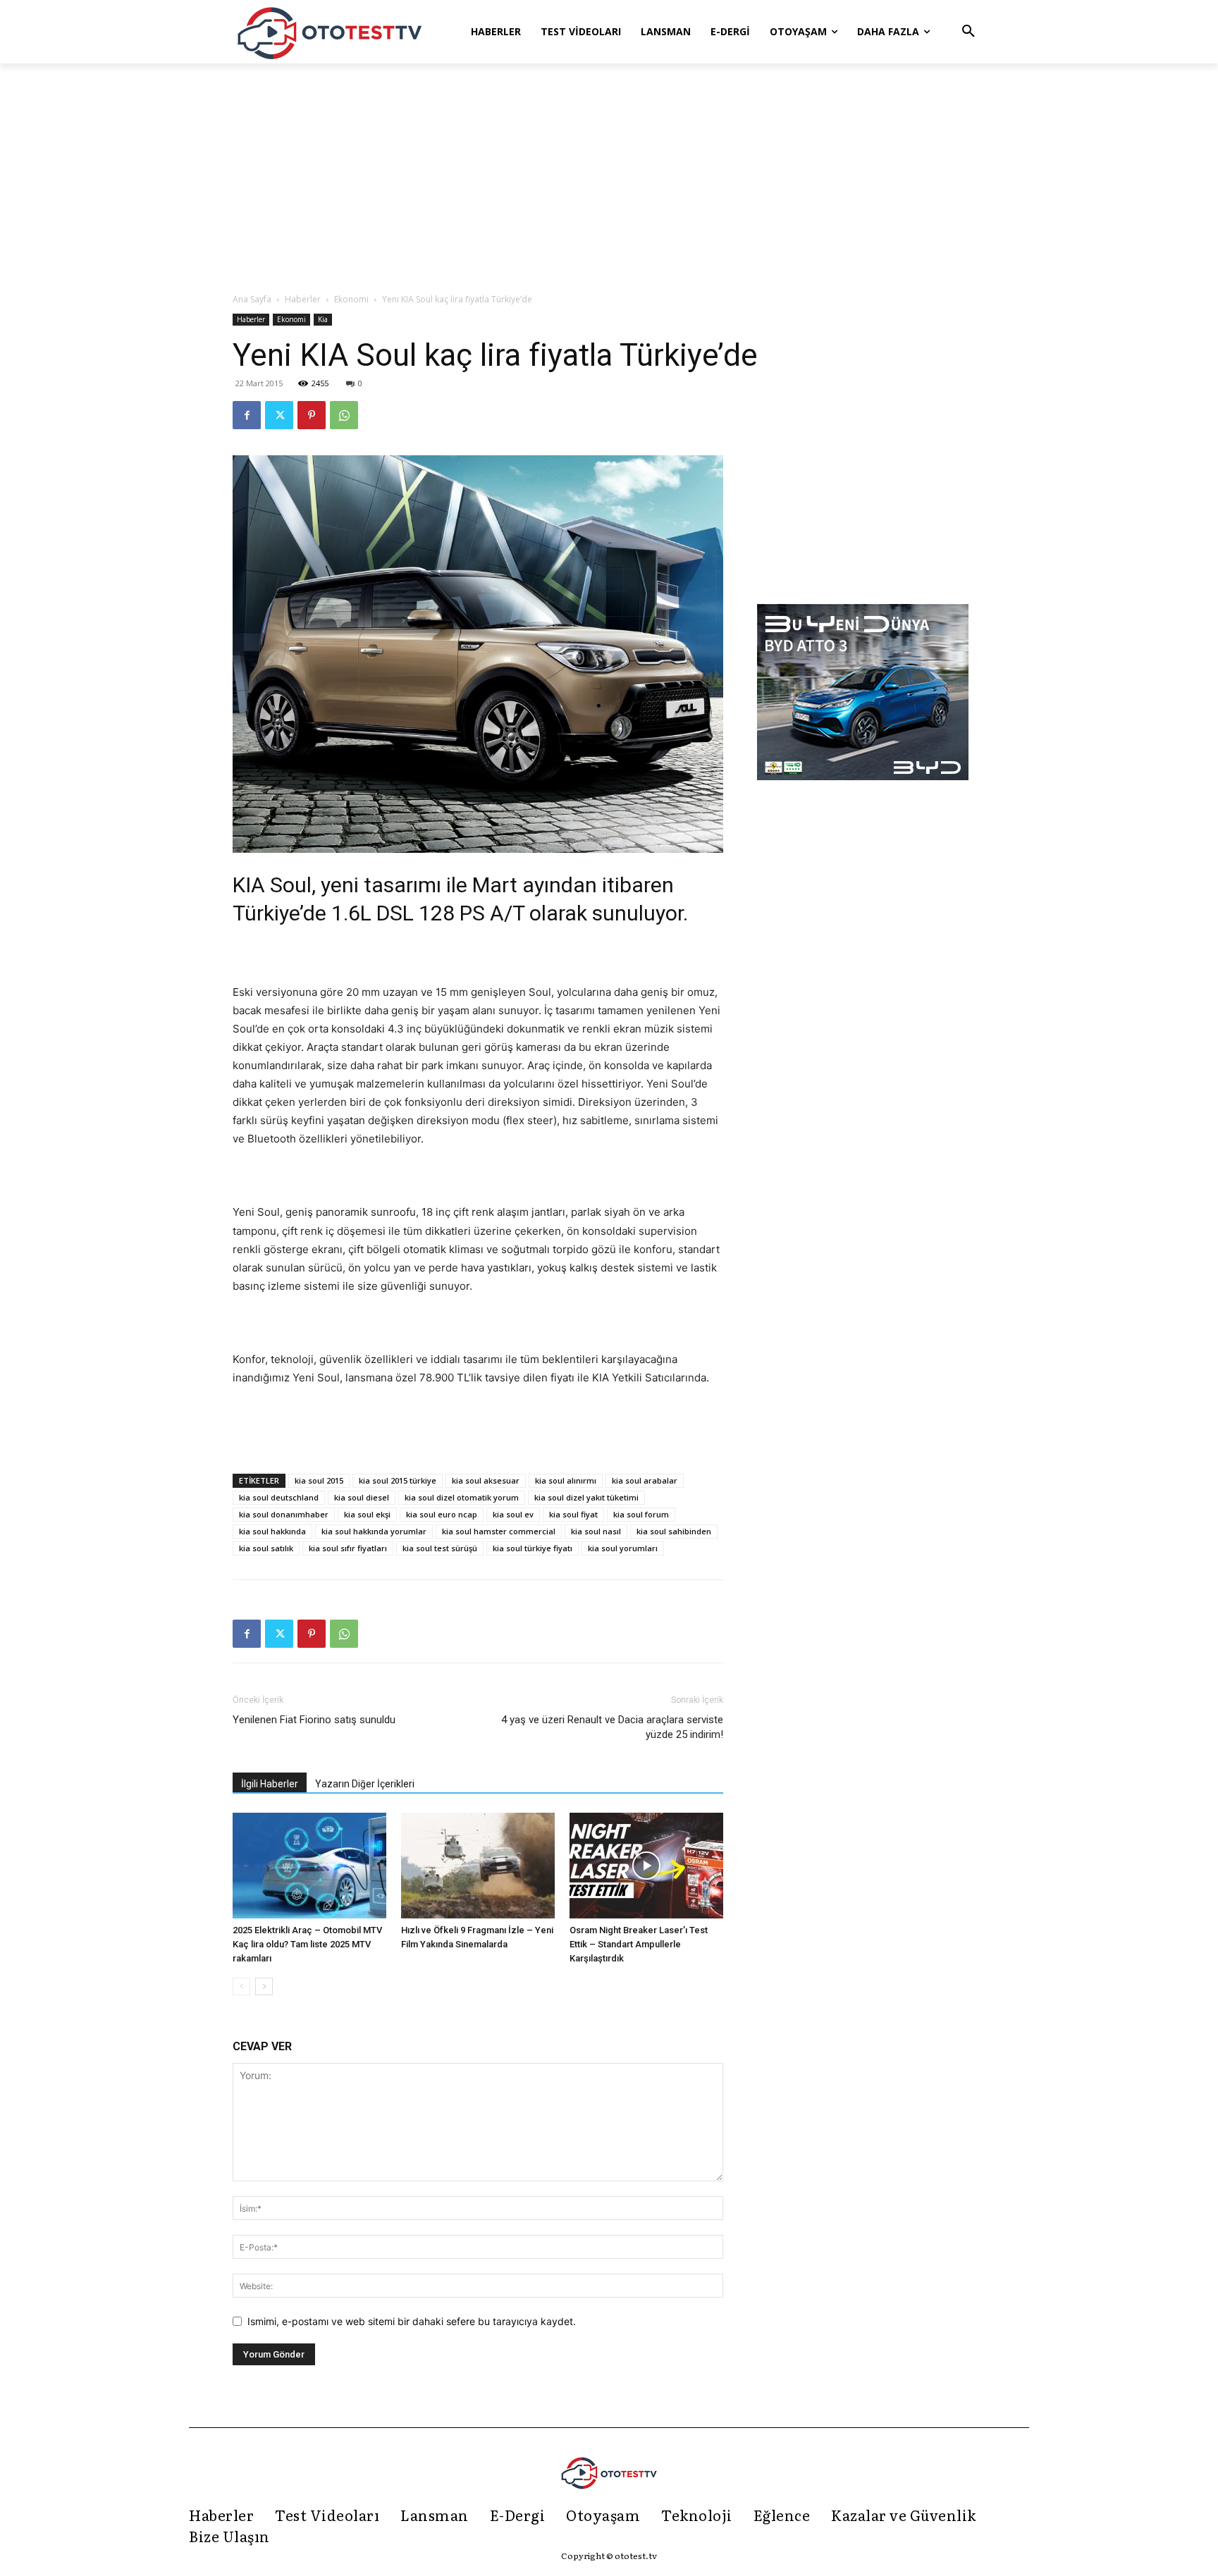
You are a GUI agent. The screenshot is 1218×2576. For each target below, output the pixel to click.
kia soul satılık (266, 1548)
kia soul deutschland (279, 1497)
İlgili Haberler (270, 1784)
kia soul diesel (362, 1497)
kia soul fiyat (573, 1514)
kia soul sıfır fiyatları (348, 1548)
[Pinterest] (312, 415)
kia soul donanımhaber (284, 1514)
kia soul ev (513, 1514)
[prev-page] (241, 1986)
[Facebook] (247, 415)
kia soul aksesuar (486, 1480)
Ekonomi (351, 299)
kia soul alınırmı (566, 1480)
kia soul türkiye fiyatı (533, 1548)
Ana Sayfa (252, 299)
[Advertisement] (609, 179)
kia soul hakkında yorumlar (374, 1531)
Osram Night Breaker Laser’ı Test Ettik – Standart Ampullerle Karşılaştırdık (639, 1944)
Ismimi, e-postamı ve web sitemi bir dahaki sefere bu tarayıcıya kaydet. (412, 2321)
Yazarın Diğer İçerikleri (365, 1784)
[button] (968, 32)
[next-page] (264, 1986)
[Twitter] (279, 415)
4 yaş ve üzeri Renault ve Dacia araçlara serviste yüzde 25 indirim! (612, 1727)
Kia (323, 319)
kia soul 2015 (319, 1480)
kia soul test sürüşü (440, 1548)
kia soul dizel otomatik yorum (462, 1497)
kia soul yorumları (623, 1548)
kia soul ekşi (367, 1514)
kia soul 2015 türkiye (398, 1480)
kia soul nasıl (596, 1531)
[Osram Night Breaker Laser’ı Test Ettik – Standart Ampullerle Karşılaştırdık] (646, 1866)
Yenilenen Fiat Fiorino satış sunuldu (314, 1720)
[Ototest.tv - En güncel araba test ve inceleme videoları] (330, 32)
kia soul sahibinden (674, 1531)
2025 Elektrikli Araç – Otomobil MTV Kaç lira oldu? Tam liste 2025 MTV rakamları (307, 1944)
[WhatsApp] (344, 415)
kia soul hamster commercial (499, 1531)
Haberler (303, 299)
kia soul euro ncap (442, 1514)
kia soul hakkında (272, 1531)
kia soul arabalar (645, 1480)
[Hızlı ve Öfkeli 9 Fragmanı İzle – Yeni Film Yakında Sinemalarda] (478, 1866)
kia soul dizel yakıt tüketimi (586, 1497)
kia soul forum (641, 1514)
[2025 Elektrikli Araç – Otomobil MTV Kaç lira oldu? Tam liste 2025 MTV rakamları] (309, 1866)
